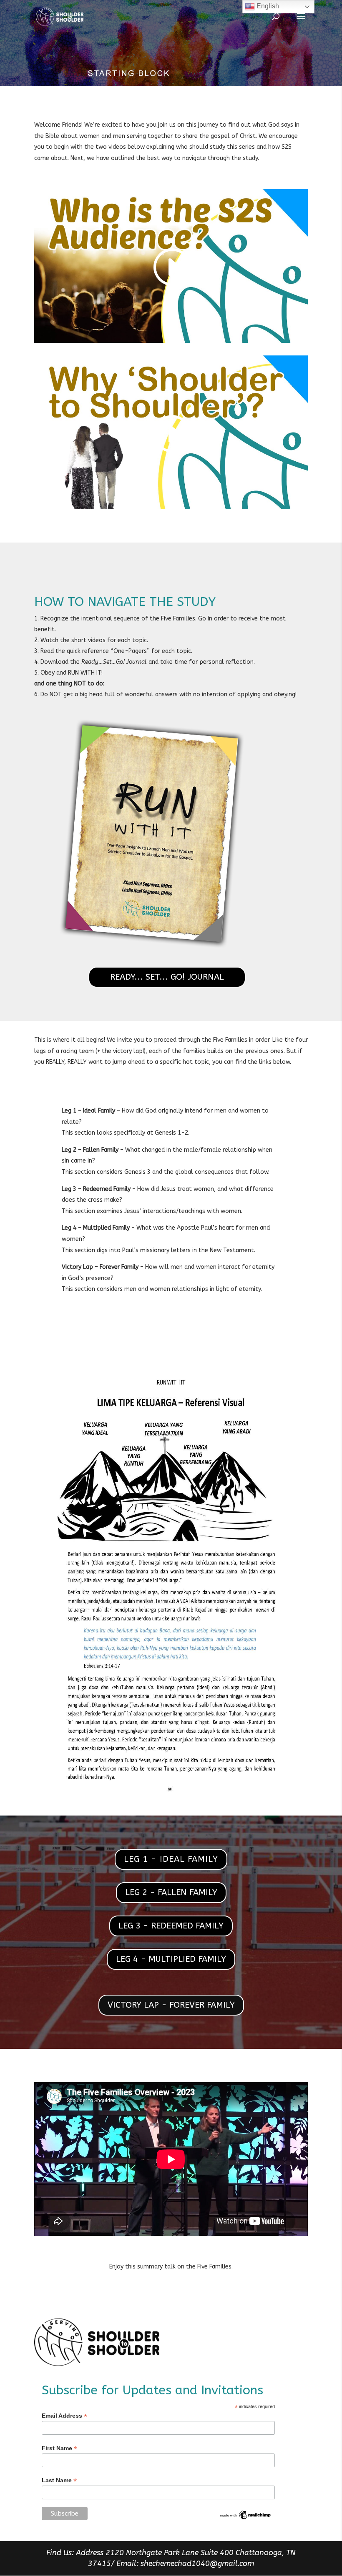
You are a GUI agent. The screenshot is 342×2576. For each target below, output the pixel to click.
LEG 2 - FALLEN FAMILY (171, 1892)
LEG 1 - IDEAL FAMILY (171, 1859)
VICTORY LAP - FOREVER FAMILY (171, 2005)
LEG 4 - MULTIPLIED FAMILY (171, 1959)
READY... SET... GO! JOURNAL (167, 977)
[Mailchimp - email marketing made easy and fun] (246, 2518)
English (267, 6)
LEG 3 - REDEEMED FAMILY (171, 1926)
